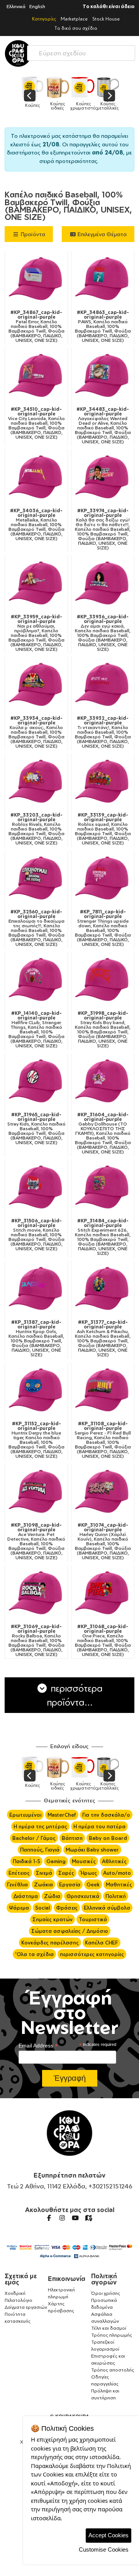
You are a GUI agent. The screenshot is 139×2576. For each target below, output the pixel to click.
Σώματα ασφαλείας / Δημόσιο (70, 1931)
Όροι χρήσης (106, 2293)
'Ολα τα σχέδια (34, 1954)
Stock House (106, 19)
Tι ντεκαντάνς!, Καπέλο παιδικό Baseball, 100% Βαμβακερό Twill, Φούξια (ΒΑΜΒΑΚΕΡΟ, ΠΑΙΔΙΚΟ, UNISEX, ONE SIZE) (103, 732)
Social (42, 1908)
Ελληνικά (16, 6)
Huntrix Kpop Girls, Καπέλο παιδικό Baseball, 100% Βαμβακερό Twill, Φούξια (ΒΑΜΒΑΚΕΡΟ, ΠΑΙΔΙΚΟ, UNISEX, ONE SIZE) (36, 1339)
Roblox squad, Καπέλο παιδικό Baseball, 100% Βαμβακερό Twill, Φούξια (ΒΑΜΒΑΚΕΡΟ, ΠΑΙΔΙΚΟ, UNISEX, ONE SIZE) (103, 829)
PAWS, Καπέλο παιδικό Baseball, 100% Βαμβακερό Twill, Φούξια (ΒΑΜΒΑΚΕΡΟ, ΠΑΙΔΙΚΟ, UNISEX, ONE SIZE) (103, 326)
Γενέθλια (17, 1884)
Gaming (56, 1861)
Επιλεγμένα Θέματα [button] (101, 234)
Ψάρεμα (19, 1908)
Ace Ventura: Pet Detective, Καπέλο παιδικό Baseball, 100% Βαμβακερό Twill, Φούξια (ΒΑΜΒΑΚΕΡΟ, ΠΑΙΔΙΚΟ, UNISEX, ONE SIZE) (36, 1541)
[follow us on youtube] (75, 2218)
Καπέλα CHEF (102, 1943)
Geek (93, 1884)
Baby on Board (108, 1838)
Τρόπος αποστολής (113, 2370)
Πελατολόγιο (19, 2300)
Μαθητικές (119, 1884)
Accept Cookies (108, 2535)
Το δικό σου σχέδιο (76, 28)
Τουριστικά (93, 1919)
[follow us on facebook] (49, 2218)
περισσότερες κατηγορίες (92, 1954)
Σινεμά (44, 1873)
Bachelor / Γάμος (34, 1838)
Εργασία (70, 1884)
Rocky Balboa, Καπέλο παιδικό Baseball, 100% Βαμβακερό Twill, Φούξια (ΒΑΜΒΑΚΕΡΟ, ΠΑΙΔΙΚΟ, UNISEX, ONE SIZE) (36, 1641)
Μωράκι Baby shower (92, 1850)
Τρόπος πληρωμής (112, 2335)
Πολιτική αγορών (104, 2279)
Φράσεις (67, 1908)
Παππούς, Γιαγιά (40, 1850)
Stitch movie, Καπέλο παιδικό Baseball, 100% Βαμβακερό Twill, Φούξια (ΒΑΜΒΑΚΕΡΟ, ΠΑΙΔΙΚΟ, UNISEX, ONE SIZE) (36, 1235)
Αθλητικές (114, 1861)
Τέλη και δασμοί (109, 2328)
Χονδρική (15, 2293)
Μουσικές (84, 1861)
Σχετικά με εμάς (21, 2279)
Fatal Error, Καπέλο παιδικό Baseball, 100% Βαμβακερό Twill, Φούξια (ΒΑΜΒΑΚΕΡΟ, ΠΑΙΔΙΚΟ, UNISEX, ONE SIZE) (36, 326)
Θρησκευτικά (83, 1896)
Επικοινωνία (67, 2279)
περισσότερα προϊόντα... (75, 1695)
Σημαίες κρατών (53, 1919)
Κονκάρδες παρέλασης (50, 1943)
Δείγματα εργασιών (26, 2307)
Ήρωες (89, 1873)
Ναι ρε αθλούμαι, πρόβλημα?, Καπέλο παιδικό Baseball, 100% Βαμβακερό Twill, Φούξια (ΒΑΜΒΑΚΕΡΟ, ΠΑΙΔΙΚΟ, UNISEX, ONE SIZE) (36, 633)
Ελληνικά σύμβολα (107, 1908)
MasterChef (62, 1815)
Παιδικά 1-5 (26, 1861)
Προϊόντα (32, 234)
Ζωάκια (43, 1884)
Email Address (38, 2046)
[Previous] (30, 96)
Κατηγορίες (44, 19)
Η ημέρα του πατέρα (99, 1826)
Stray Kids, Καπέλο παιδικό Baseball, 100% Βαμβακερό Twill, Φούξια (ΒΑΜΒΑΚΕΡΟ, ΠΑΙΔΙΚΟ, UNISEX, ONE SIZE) (36, 1129)
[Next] (109, 96)
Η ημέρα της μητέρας (40, 1826)
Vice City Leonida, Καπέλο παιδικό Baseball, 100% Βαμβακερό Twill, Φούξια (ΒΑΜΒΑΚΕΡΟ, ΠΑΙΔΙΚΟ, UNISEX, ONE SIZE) (36, 423)
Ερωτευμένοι (25, 1815)
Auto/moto (117, 1873)
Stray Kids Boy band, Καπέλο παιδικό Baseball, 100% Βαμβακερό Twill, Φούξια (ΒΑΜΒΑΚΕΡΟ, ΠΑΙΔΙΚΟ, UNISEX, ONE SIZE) (103, 1030)
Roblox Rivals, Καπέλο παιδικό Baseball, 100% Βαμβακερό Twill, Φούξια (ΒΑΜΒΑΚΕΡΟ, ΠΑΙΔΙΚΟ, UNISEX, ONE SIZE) (36, 829)
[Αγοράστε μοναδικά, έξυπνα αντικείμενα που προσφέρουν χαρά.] (18, 53)
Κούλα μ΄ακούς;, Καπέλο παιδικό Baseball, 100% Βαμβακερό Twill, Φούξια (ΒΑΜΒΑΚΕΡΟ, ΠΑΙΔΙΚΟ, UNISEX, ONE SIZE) (36, 732)
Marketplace (74, 19)
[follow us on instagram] (62, 2218)
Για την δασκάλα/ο (106, 1815)
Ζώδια (52, 1896)
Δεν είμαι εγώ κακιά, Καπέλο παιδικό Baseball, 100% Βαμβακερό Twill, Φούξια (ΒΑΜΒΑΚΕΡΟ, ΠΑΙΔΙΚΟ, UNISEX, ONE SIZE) (103, 633)
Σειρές (66, 1873)
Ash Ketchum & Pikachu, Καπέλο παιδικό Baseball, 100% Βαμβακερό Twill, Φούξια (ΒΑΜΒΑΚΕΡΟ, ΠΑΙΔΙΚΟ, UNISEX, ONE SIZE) (103, 1339)
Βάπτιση (72, 1838)
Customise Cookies (104, 2549)
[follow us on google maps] (88, 2218)
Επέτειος (19, 1873)
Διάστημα (26, 1896)
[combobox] (81, 51)
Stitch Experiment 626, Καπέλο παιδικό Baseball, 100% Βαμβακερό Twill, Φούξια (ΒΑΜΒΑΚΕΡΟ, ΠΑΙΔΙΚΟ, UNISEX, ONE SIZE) (103, 1237)
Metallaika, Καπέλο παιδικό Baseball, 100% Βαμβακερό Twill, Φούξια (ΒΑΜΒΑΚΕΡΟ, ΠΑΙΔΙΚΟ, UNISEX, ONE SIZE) (36, 525)
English (37, 6)
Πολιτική (116, 1896)
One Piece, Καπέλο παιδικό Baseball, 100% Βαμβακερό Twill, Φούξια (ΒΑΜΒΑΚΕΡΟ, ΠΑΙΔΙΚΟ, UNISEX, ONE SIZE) (103, 1641)
